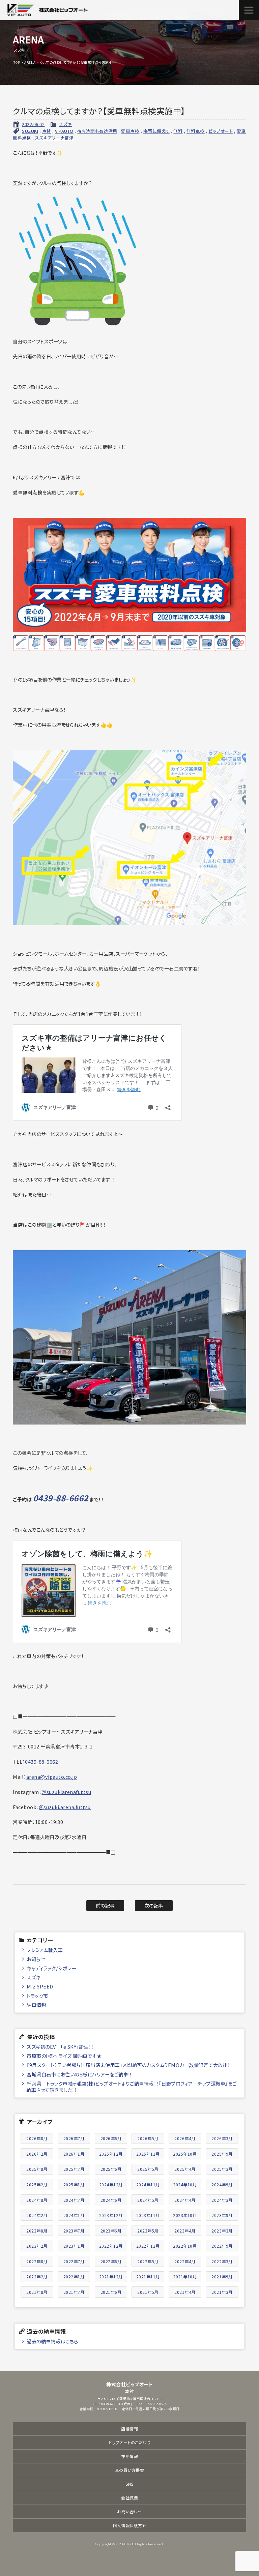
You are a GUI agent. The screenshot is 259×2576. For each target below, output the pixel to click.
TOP (17, 62)
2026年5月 (148, 2138)
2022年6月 (111, 2261)
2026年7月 (74, 2138)
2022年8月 (37, 2261)
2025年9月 (222, 2154)
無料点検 (196, 131)
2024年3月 (222, 2200)
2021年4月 (185, 2292)
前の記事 (105, 1905)
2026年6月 (111, 2138)
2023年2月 (37, 2246)
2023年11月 (148, 2215)
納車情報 (36, 2005)
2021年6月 (111, 2292)
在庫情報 (129, 2456)
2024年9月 (222, 2184)
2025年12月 (111, 2154)
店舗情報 (129, 2429)
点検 (47, 131)
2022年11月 (148, 2246)
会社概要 (129, 2498)
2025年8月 (37, 2169)
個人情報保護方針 (129, 2525)
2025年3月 (222, 2169)
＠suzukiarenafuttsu (66, 1792)
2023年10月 (185, 2215)
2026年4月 (185, 2138)
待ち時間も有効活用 (97, 131)
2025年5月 (148, 2169)
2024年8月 (37, 2200)
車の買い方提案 (130, 2470)
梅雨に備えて (156, 131)
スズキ (65, 124)
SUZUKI (30, 131)
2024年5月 (148, 2200)
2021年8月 (37, 2292)
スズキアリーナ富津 (54, 138)
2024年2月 (37, 2215)
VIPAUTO (64, 131)
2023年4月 (185, 2231)
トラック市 (37, 1996)
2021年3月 (222, 2292)
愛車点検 (130, 131)
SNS (129, 2484)
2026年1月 (74, 2154)
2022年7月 (74, 2261)
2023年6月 (111, 2231)
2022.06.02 (33, 124)
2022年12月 (111, 2246)
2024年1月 (74, 2215)
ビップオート (221, 131)
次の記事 (154, 1905)
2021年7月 (74, 2292)
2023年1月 (74, 2246)
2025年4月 (185, 2169)
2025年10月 (185, 2154)
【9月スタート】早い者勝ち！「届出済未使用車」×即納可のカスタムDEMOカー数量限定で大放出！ (128, 2065)
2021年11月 (148, 2277)
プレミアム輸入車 (45, 1950)
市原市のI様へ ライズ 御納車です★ (64, 2056)
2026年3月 (222, 2138)
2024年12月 (111, 2184)
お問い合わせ (129, 2511)
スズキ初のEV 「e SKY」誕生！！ (60, 2047)
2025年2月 (37, 2184)
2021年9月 (222, 2277)
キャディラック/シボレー (51, 1968)
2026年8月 (37, 2138)
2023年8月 (37, 2231)
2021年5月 (148, 2292)
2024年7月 (74, 2200)
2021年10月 (185, 2277)
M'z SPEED (40, 1986)
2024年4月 (185, 2200)
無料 (178, 131)
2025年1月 (74, 2184)
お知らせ (36, 1959)
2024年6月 (111, 2200)
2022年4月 (185, 2261)
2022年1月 (74, 2277)
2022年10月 (185, 2246)
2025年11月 (148, 2154)
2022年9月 (222, 2246)
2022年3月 (222, 2261)
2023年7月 (74, 2231)
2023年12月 (111, 2215)
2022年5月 (148, 2261)
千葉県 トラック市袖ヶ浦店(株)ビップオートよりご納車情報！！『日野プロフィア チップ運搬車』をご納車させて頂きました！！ (131, 2087)
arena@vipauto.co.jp (52, 1777)
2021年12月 (111, 2277)
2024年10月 (185, 2184)
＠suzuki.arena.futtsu (65, 1807)
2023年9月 (222, 2215)
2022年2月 (37, 2277)
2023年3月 (222, 2231)
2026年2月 (37, 2154)
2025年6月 (111, 2169)
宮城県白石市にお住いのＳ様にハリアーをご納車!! (79, 2074)
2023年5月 (148, 2231)
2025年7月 (74, 2169)
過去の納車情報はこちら (52, 2341)
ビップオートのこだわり (130, 2442)
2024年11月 (148, 2184)
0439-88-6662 (41, 1761)
